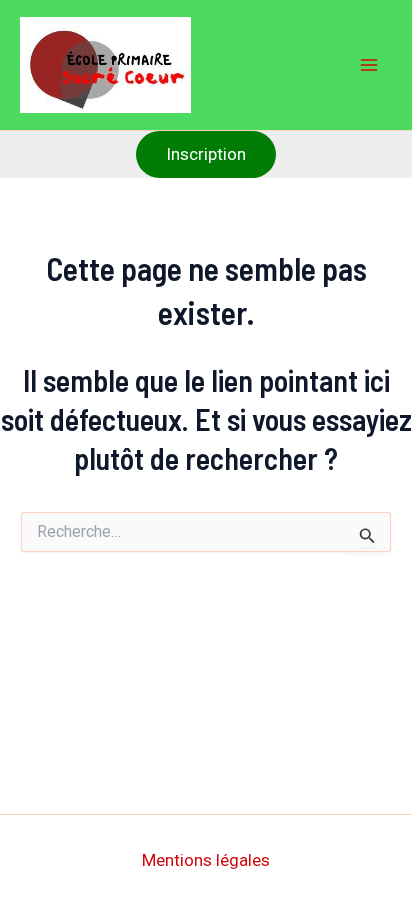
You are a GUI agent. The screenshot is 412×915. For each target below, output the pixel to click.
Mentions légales (206, 860)
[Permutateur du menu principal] (370, 65)
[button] (206, 154)
